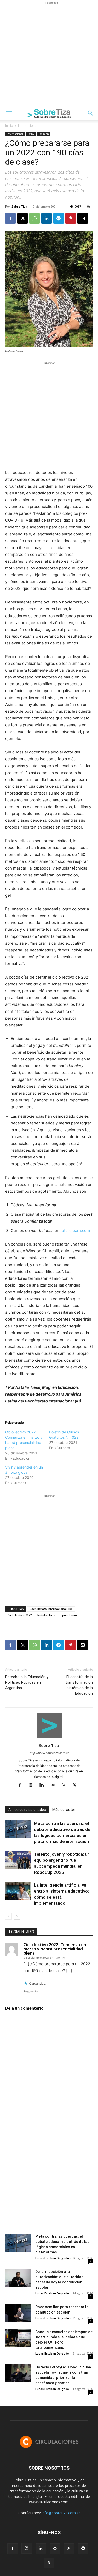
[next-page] (17, 1916)
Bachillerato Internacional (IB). (51, 1609)
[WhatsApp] (34, 218)
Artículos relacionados (27, 1810)
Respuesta (31, 1991)
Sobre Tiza (19, 206)
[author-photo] (49, 1738)
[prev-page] (8, 1916)
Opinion (44, 134)
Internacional (28, 126)
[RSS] (65, 1785)
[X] (22, 218)
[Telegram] (59, 218)
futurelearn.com (75, 1230)
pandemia (70, 1615)
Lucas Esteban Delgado (52, 2258)
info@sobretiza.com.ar (61, 2513)
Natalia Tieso (47, 1615)
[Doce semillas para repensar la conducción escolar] (18, 2313)
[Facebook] (10, 218)
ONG (31, 134)
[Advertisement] (49, 55)
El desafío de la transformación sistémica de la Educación (79, 1685)
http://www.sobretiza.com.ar (49, 1753)
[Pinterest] (71, 218)
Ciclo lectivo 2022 (20, 1615)
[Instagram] (33, 1785)
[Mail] (54, 1785)
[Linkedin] (47, 218)
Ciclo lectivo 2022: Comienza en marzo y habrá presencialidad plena (55, 1949)
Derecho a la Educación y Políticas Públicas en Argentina (27, 1682)
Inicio (9, 126)
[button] (9, 113)
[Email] (83, 218)
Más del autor (64, 1810)
